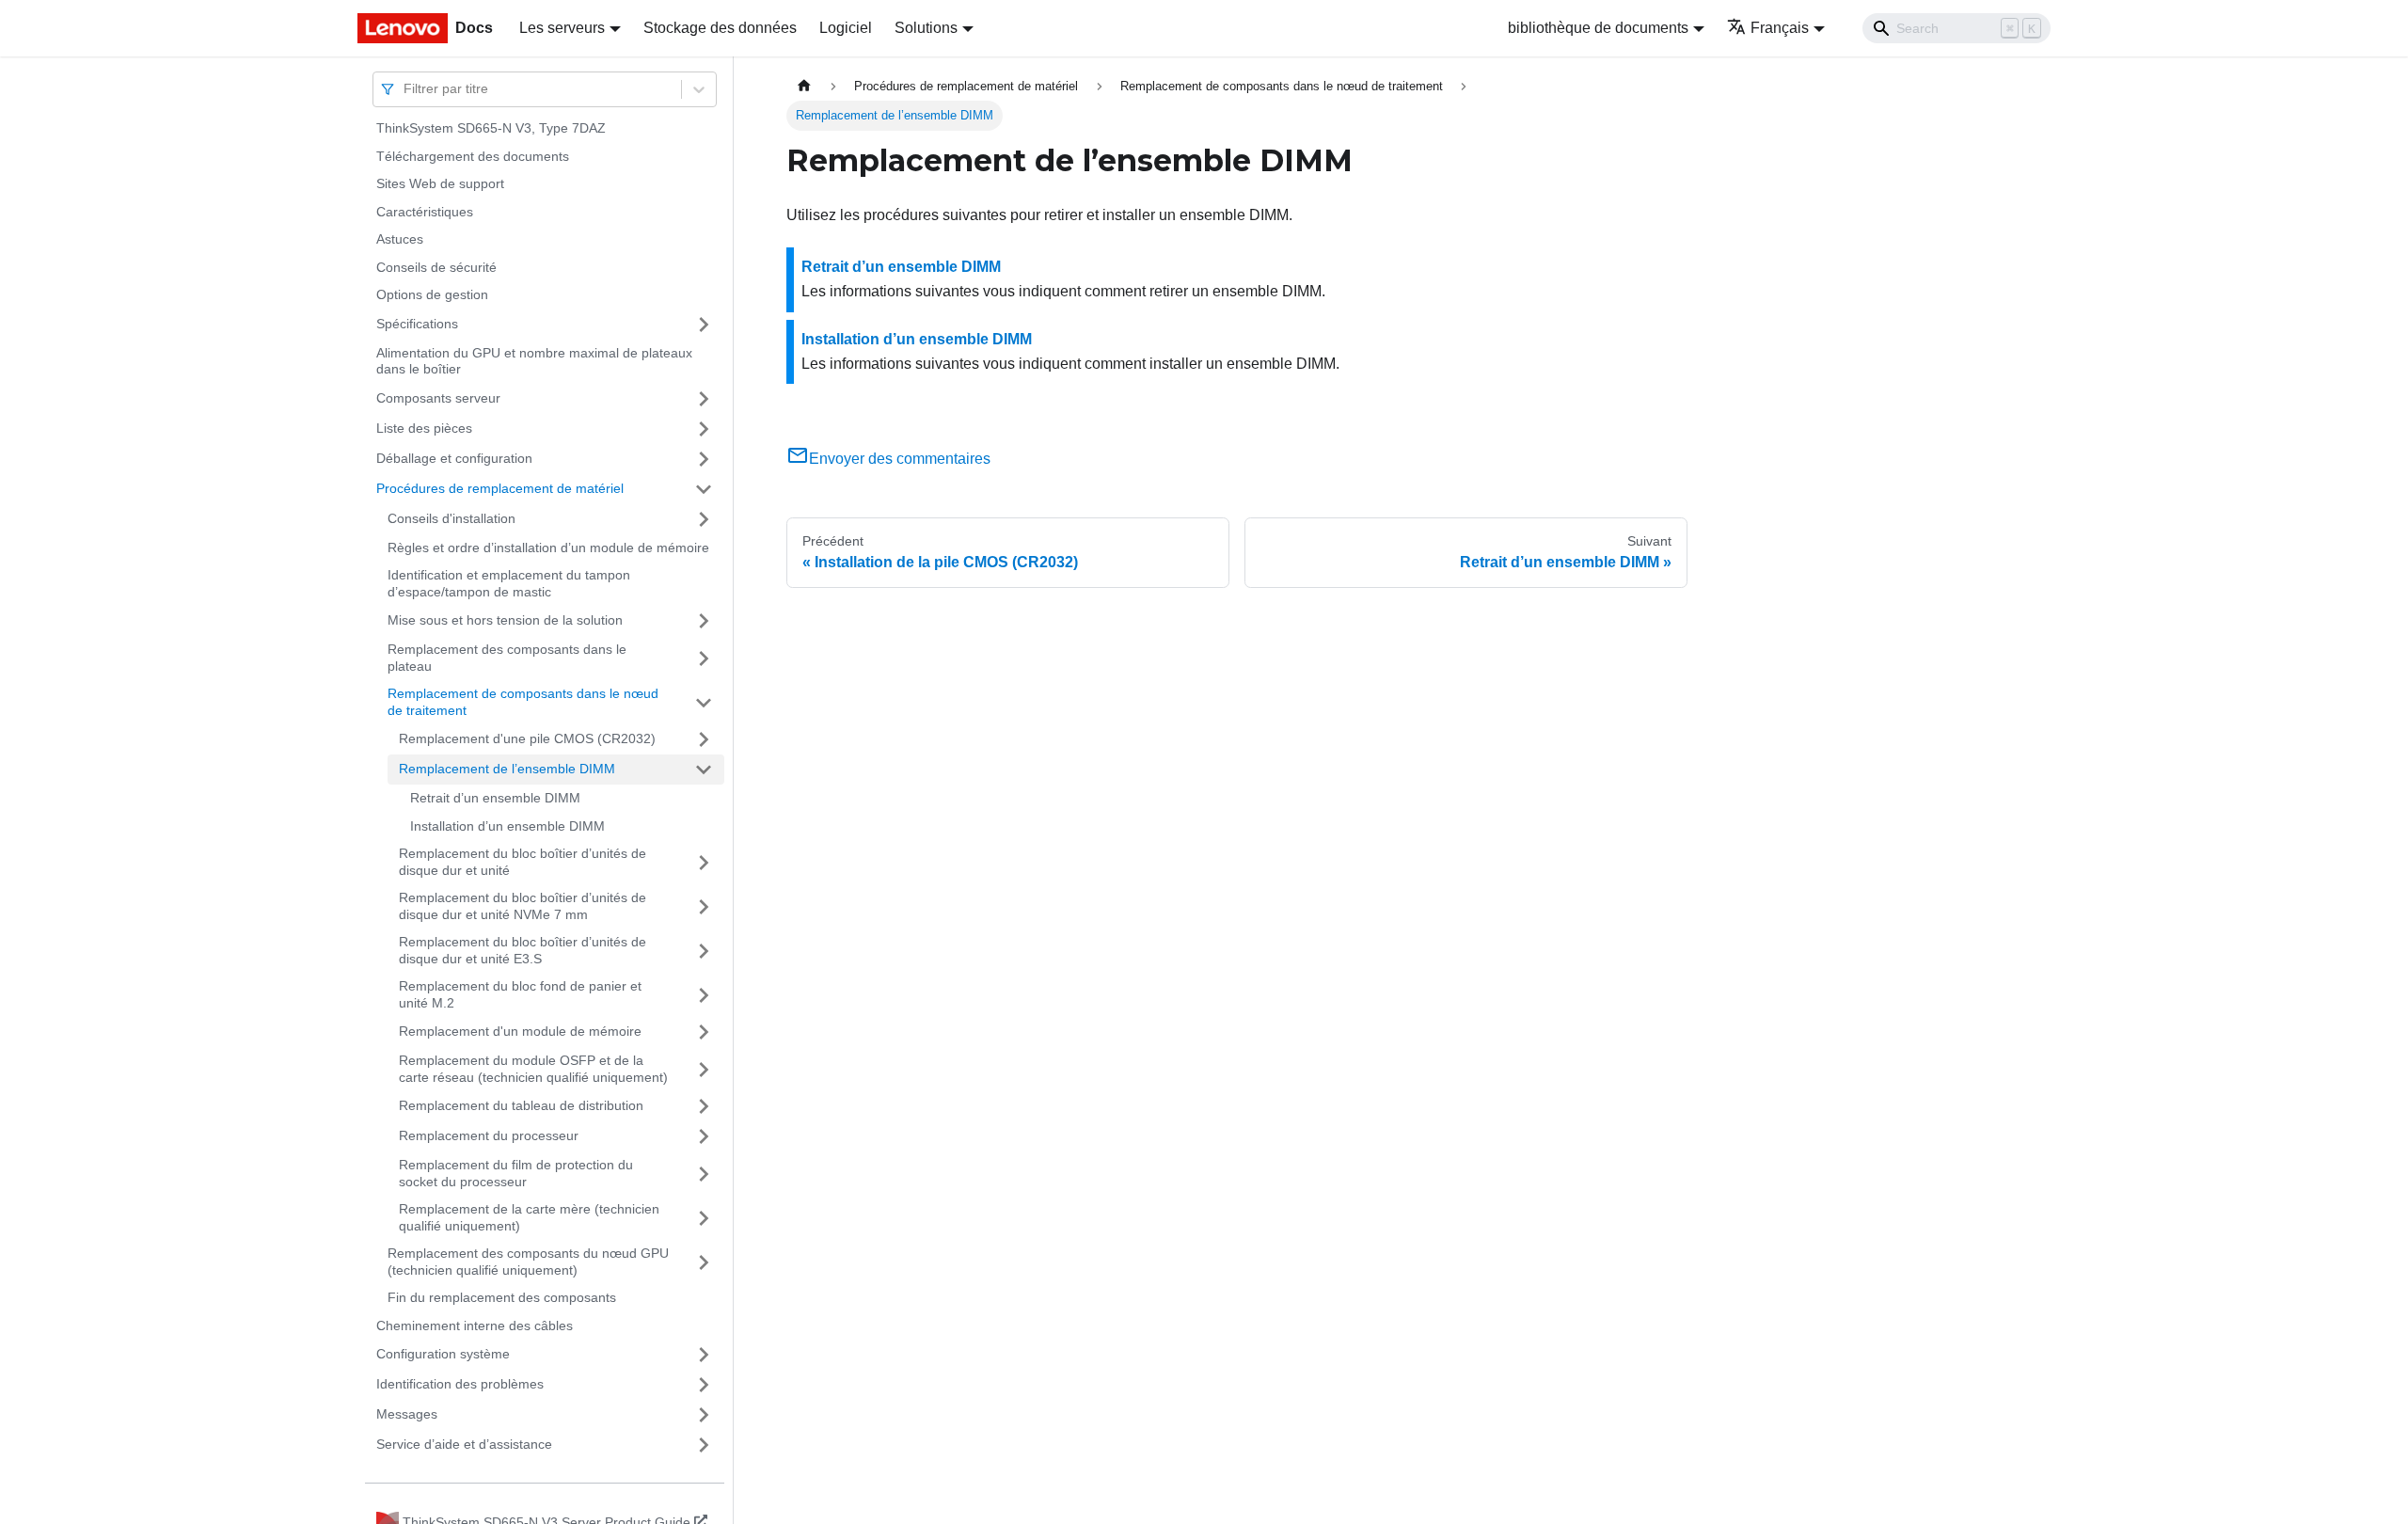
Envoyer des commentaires (900, 459)
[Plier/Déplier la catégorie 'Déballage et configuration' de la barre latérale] (704, 459)
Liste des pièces (424, 428)
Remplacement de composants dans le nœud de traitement (523, 702)
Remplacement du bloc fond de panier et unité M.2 (520, 994)
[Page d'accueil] (804, 86)
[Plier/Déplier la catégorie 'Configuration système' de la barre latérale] (704, 1355)
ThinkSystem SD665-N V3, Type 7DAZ (491, 128)
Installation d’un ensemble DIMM (507, 826)
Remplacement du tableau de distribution (521, 1105)
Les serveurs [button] (562, 28)
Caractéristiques (425, 212)
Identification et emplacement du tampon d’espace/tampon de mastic (509, 583)
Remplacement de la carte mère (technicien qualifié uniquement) (529, 1217)
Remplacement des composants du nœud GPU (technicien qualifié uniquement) (528, 1262)
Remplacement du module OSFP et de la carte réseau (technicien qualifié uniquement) (533, 1069)
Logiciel (846, 28)
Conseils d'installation (451, 518)
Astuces (400, 239)
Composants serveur (438, 398)
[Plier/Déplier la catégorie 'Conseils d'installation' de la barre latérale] (704, 519)
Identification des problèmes (460, 1384)
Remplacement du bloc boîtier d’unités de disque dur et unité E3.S (523, 950)
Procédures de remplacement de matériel (500, 488)
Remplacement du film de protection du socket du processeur (516, 1173)
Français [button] (1780, 28)
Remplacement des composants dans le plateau (507, 658)
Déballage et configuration (454, 458)
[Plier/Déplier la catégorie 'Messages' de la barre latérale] (704, 1415)
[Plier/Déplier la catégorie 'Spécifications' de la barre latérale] (704, 325)
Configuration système (443, 1354)
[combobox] (405, 89)
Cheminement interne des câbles (475, 1326)
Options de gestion (432, 294)
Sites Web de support (440, 183)
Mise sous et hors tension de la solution (505, 620)
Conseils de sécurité (436, 267)
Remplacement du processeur (489, 1135)
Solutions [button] (926, 28)
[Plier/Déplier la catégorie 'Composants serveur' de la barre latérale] (704, 399)
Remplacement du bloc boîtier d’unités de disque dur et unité (523, 862)
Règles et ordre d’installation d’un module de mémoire (548, 548)
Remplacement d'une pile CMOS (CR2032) (527, 738)
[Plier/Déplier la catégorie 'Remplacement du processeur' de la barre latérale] (704, 1136)
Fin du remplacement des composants (502, 1297)
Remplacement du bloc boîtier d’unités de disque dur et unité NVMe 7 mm (523, 906)
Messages (407, 1414)
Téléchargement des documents (473, 156)
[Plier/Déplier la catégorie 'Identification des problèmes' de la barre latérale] (704, 1385)
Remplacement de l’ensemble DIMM (507, 769)
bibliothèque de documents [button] (1598, 28)
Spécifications (417, 324)
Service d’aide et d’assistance (464, 1444)
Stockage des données (720, 28)
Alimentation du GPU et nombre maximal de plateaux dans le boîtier (534, 361)
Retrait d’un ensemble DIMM (495, 798)
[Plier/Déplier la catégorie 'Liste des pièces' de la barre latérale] (704, 429)
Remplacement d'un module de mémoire (520, 1031)
